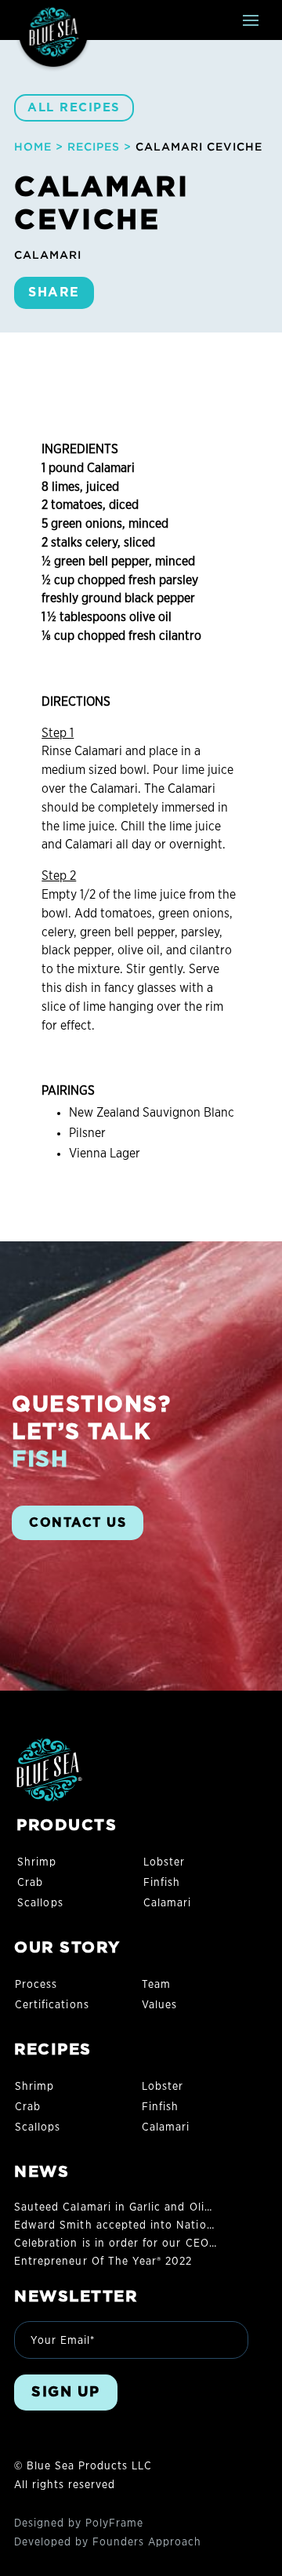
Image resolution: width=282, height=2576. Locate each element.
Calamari (167, 1903)
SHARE (54, 292)
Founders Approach (147, 2542)
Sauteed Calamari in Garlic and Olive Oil (125, 2207)
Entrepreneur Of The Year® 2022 (103, 2262)
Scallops (40, 1903)
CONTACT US (78, 1523)
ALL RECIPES (74, 108)
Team (156, 1985)
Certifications (52, 2005)
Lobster (164, 1862)
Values (159, 2005)
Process (36, 1985)
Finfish (162, 1883)
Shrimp (37, 1862)
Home (33, 146)
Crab (30, 1883)
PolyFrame (114, 2523)
